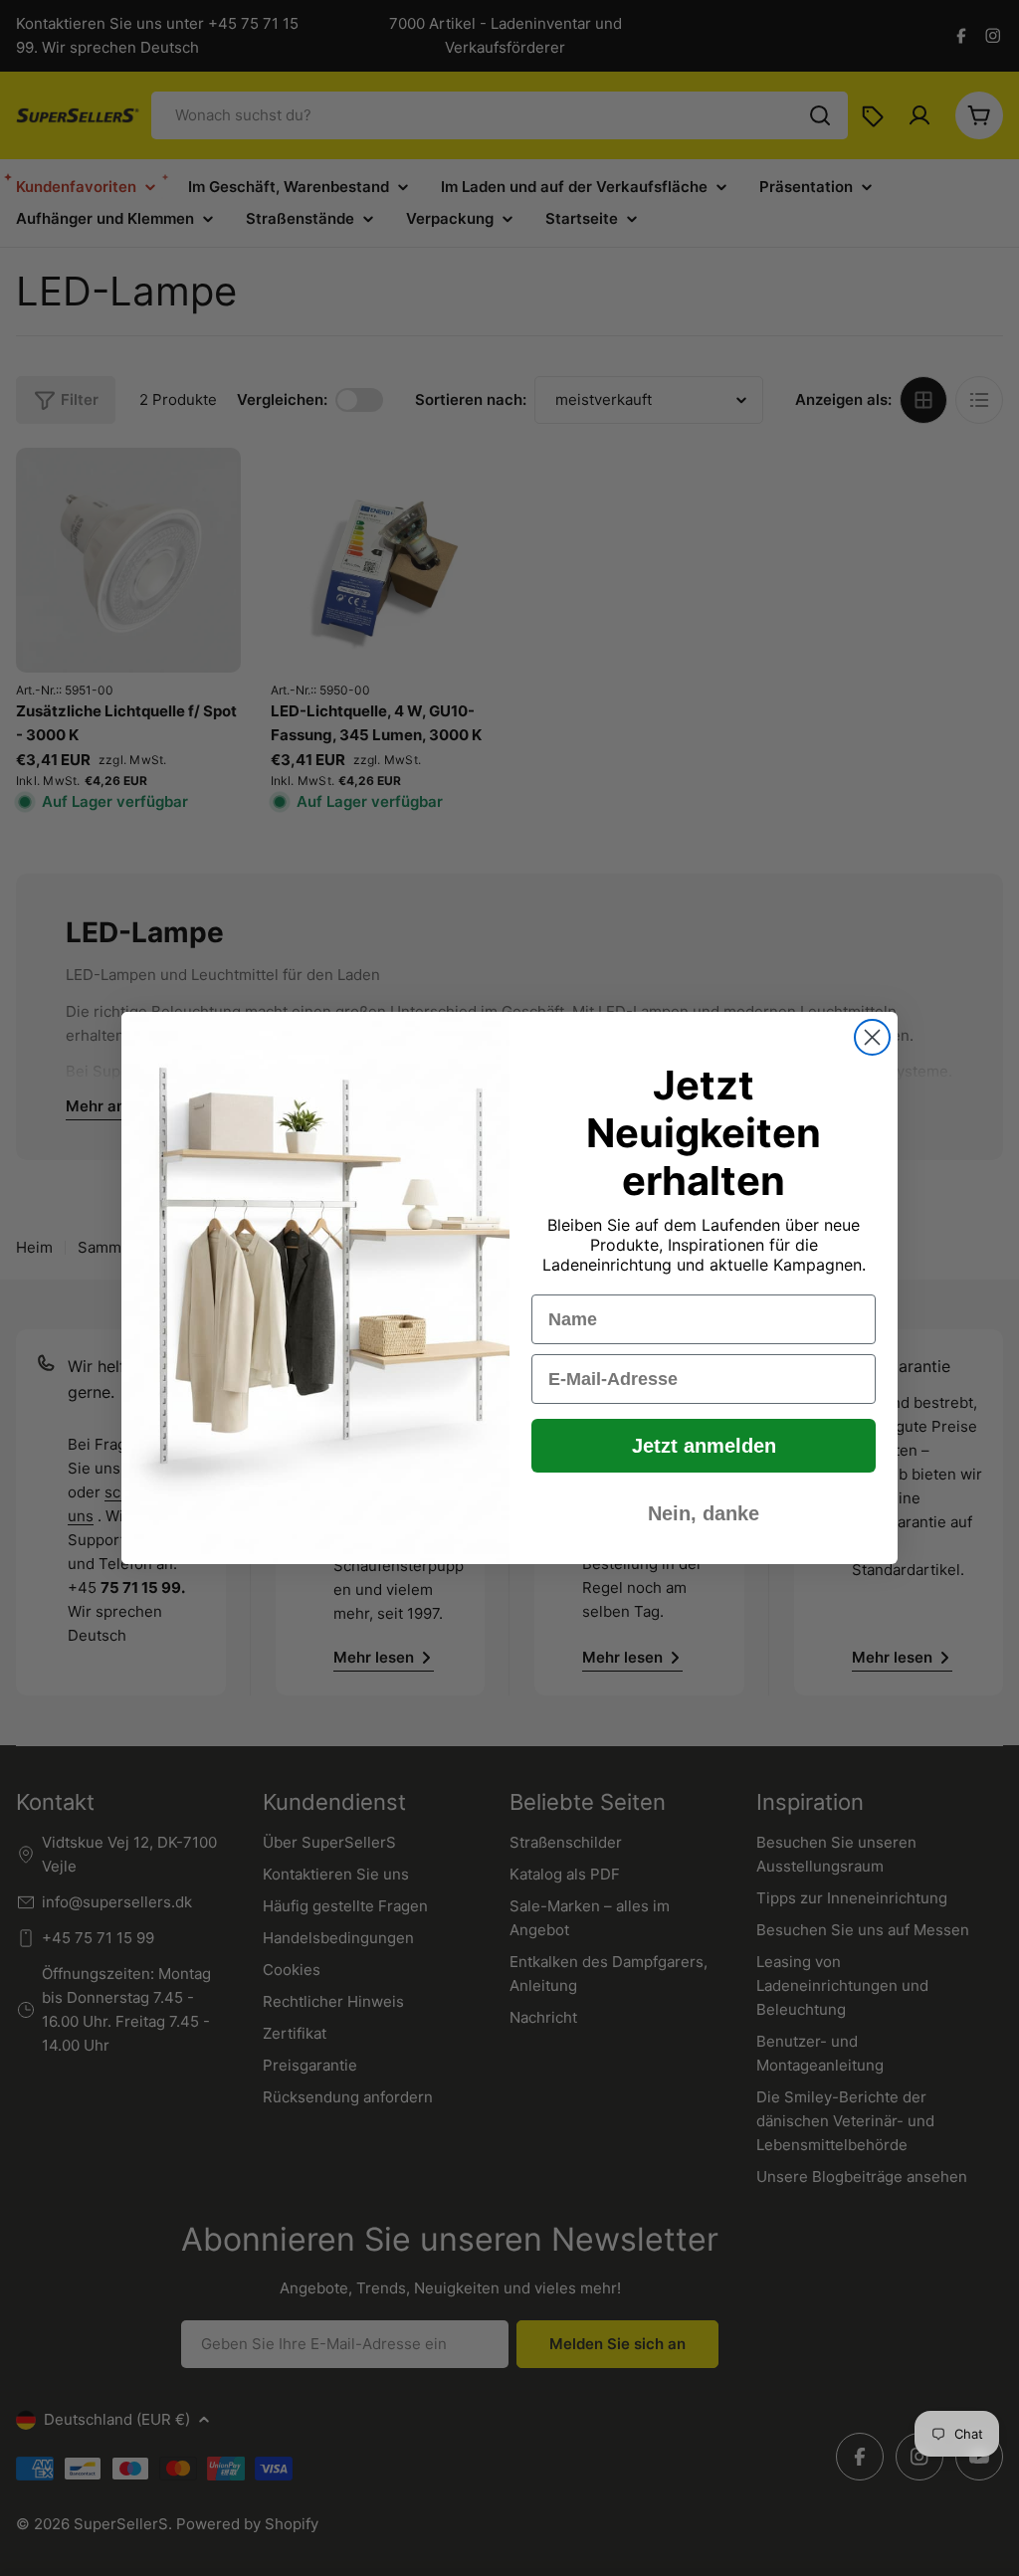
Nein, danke (704, 1513)
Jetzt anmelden (704, 1446)
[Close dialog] (872, 1037)
